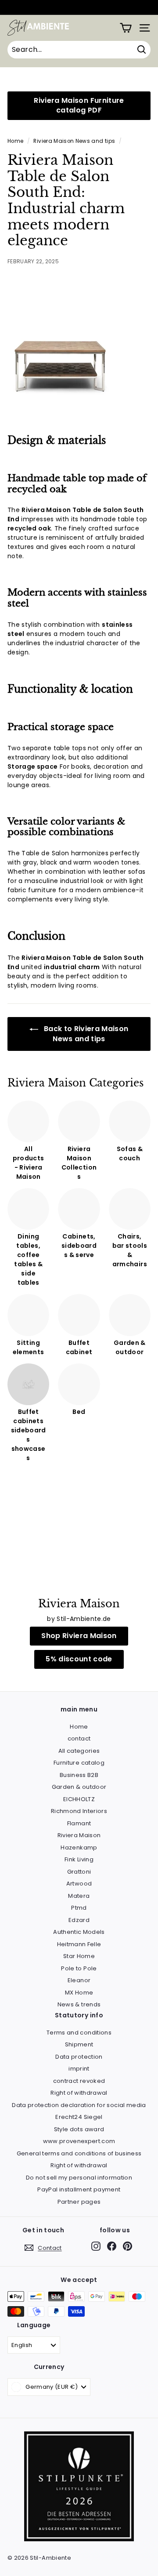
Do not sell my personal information (79, 2178)
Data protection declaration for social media (79, 2105)
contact (79, 1739)
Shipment (79, 2044)
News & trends (79, 2004)
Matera (79, 1896)
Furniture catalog (79, 1763)
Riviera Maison (79, 1835)
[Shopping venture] (126, 28)
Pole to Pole (79, 1968)
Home (15, 141)
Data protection (79, 2057)
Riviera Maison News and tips (74, 141)
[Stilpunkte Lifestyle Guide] (79, 2539)
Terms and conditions (79, 2033)
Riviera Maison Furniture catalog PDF (79, 105)
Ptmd (79, 1908)
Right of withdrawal (79, 2093)
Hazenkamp (79, 1848)
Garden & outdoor (79, 1787)
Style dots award (79, 2129)
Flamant (79, 1823)
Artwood (79, 1884)
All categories (79, 1751)
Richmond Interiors (79, 1811)
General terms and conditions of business (79, 2153)
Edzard (79, 1920)
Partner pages (79, 2202)
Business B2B (79, 1775)
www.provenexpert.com (79, 2141)
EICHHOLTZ (79, 1799)
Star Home (79, 1956)
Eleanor (79, 1980)
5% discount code (79, 1659)
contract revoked (79, 2081)
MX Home (79, 1993)
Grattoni (79, 1872)
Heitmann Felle (79, 1944)
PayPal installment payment (79, 2189)
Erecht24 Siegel (79, 2117)
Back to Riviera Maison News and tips (85, 1034)
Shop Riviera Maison (79, 1636)
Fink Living (79, 1859)
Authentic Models (79, 1932)
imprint (79, 2069)
